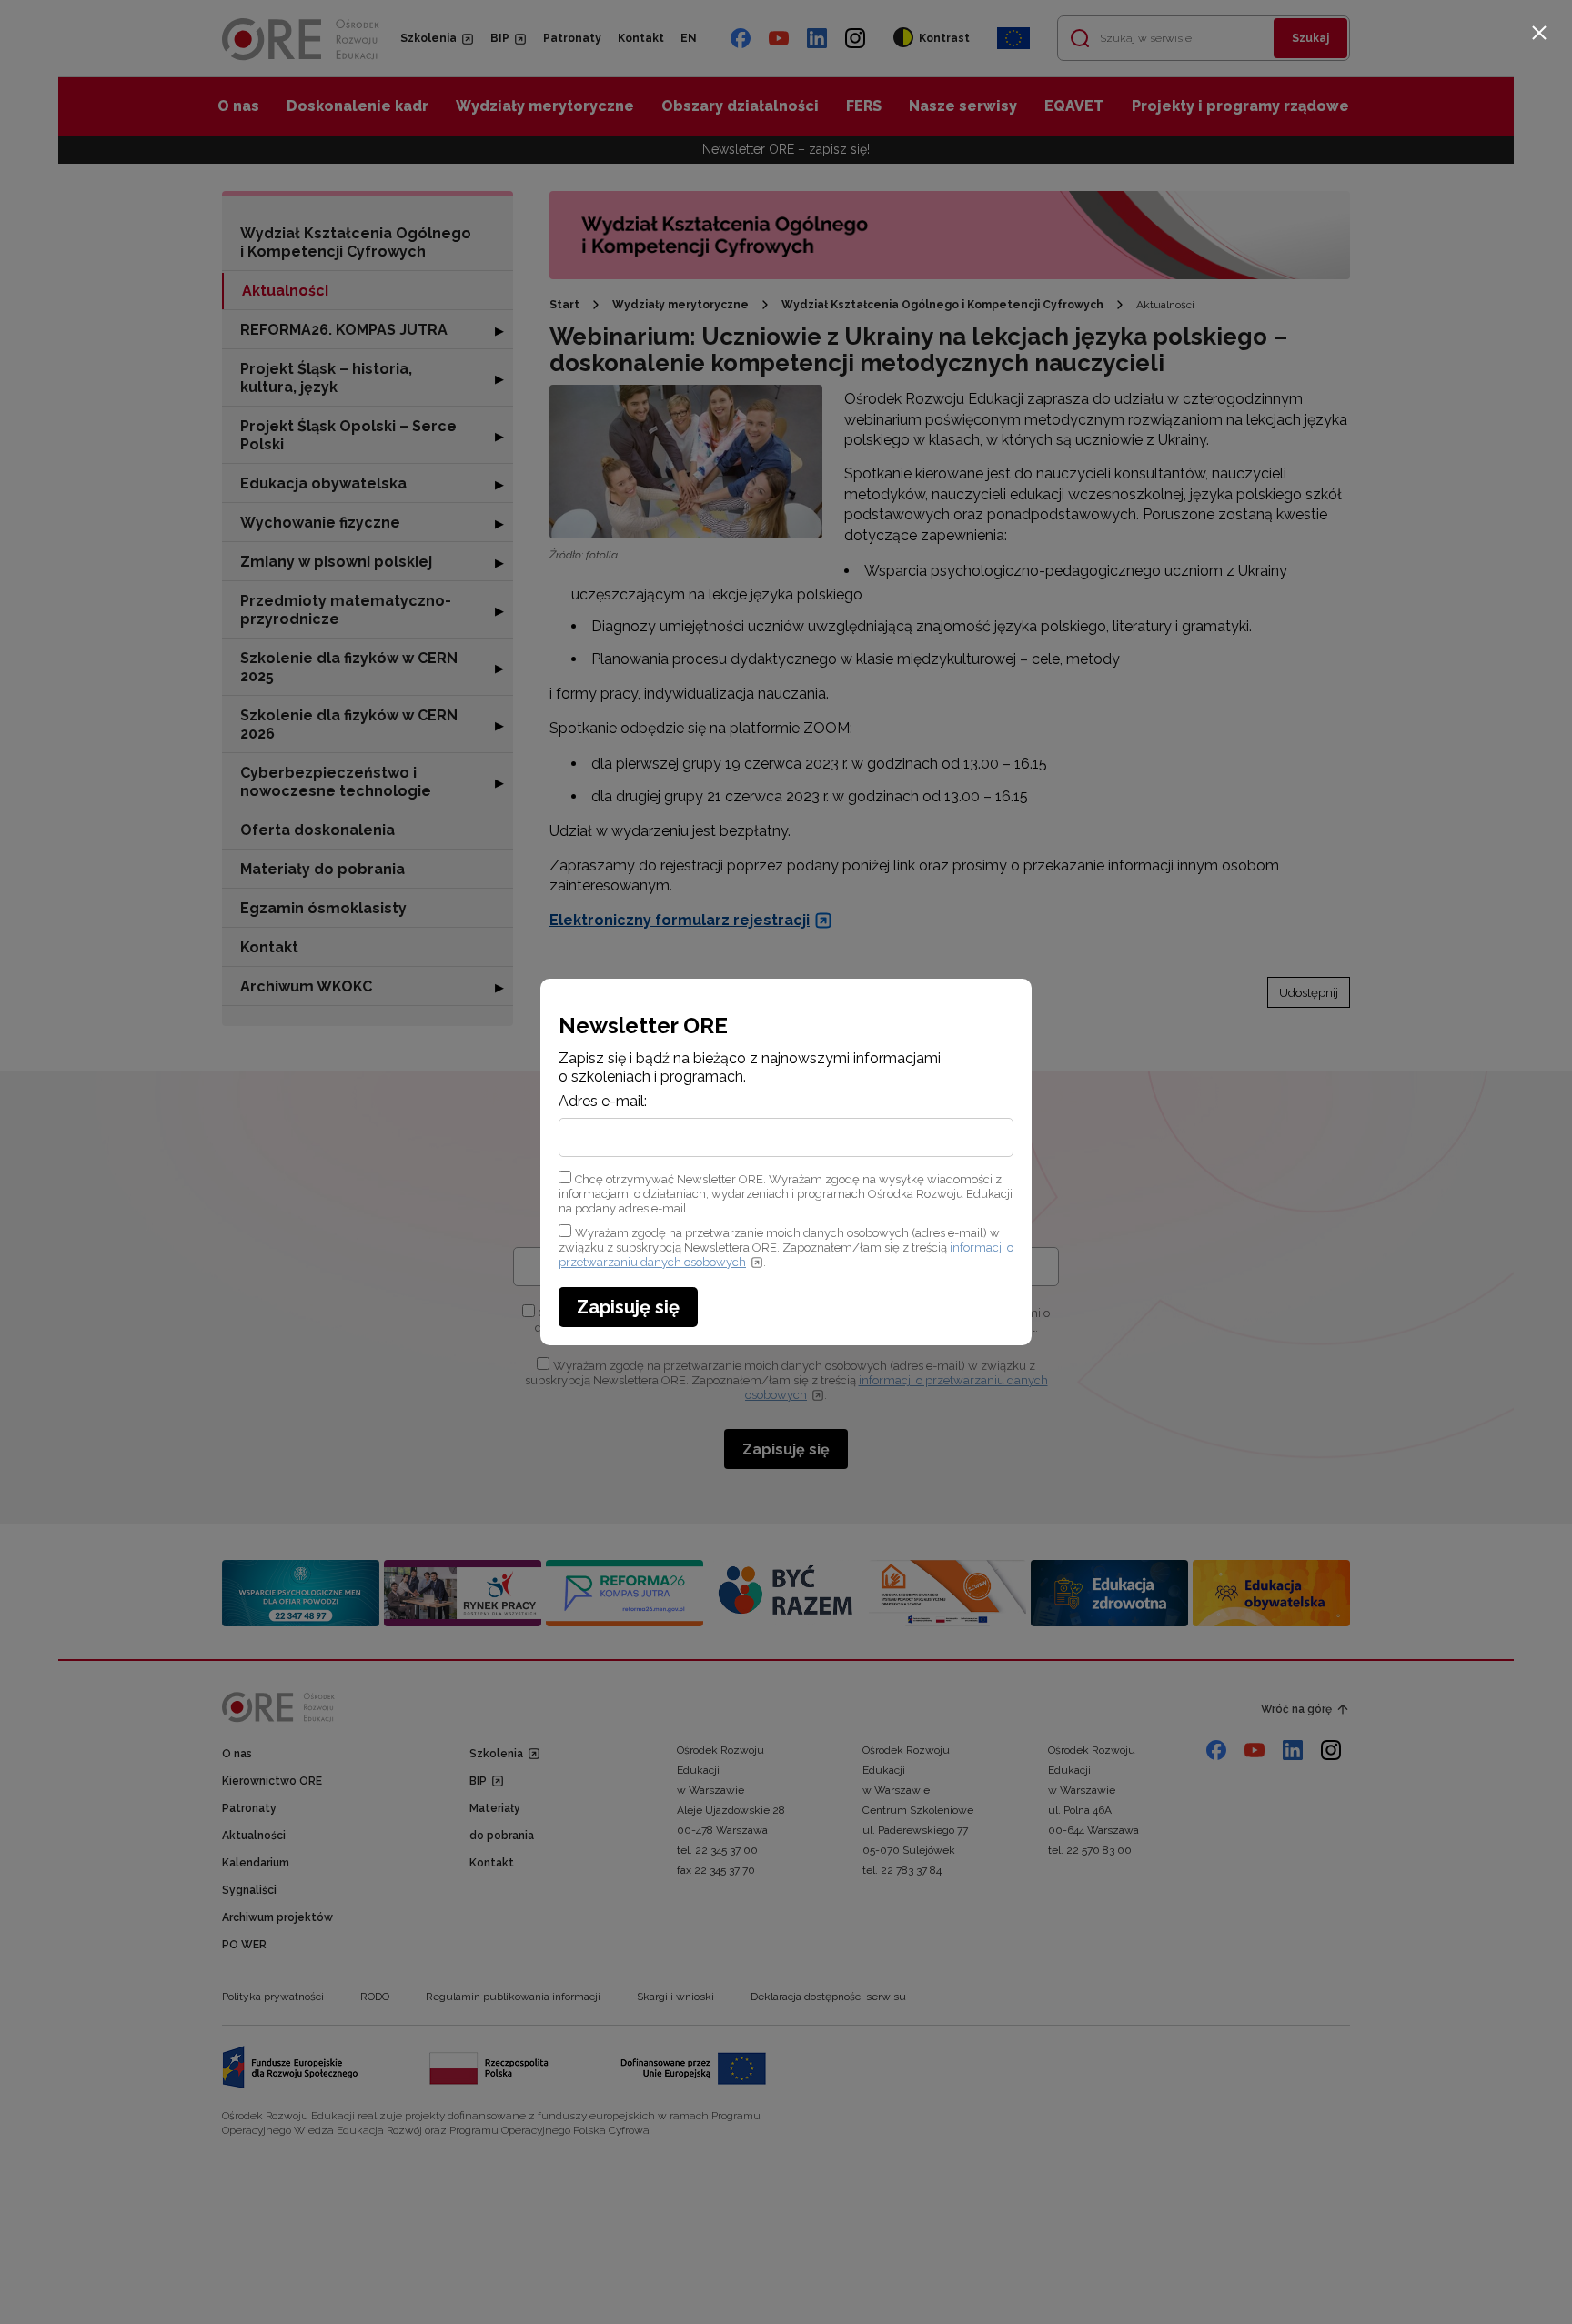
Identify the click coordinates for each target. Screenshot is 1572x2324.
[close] (1539, 33)
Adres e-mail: (603, 1102)
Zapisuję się (628, 1307)
